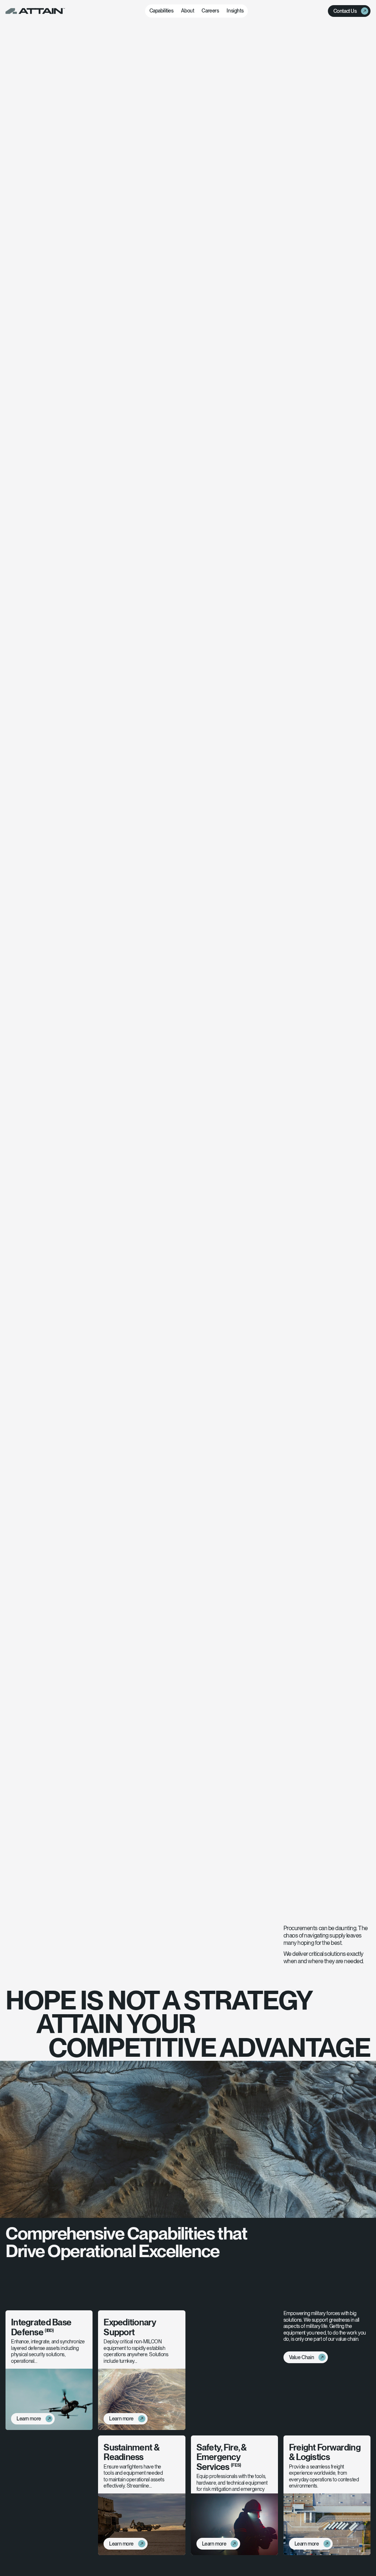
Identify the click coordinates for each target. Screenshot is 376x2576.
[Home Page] (35, 11)
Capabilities (162, 11)
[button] (162, 11)
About (187, 11)
